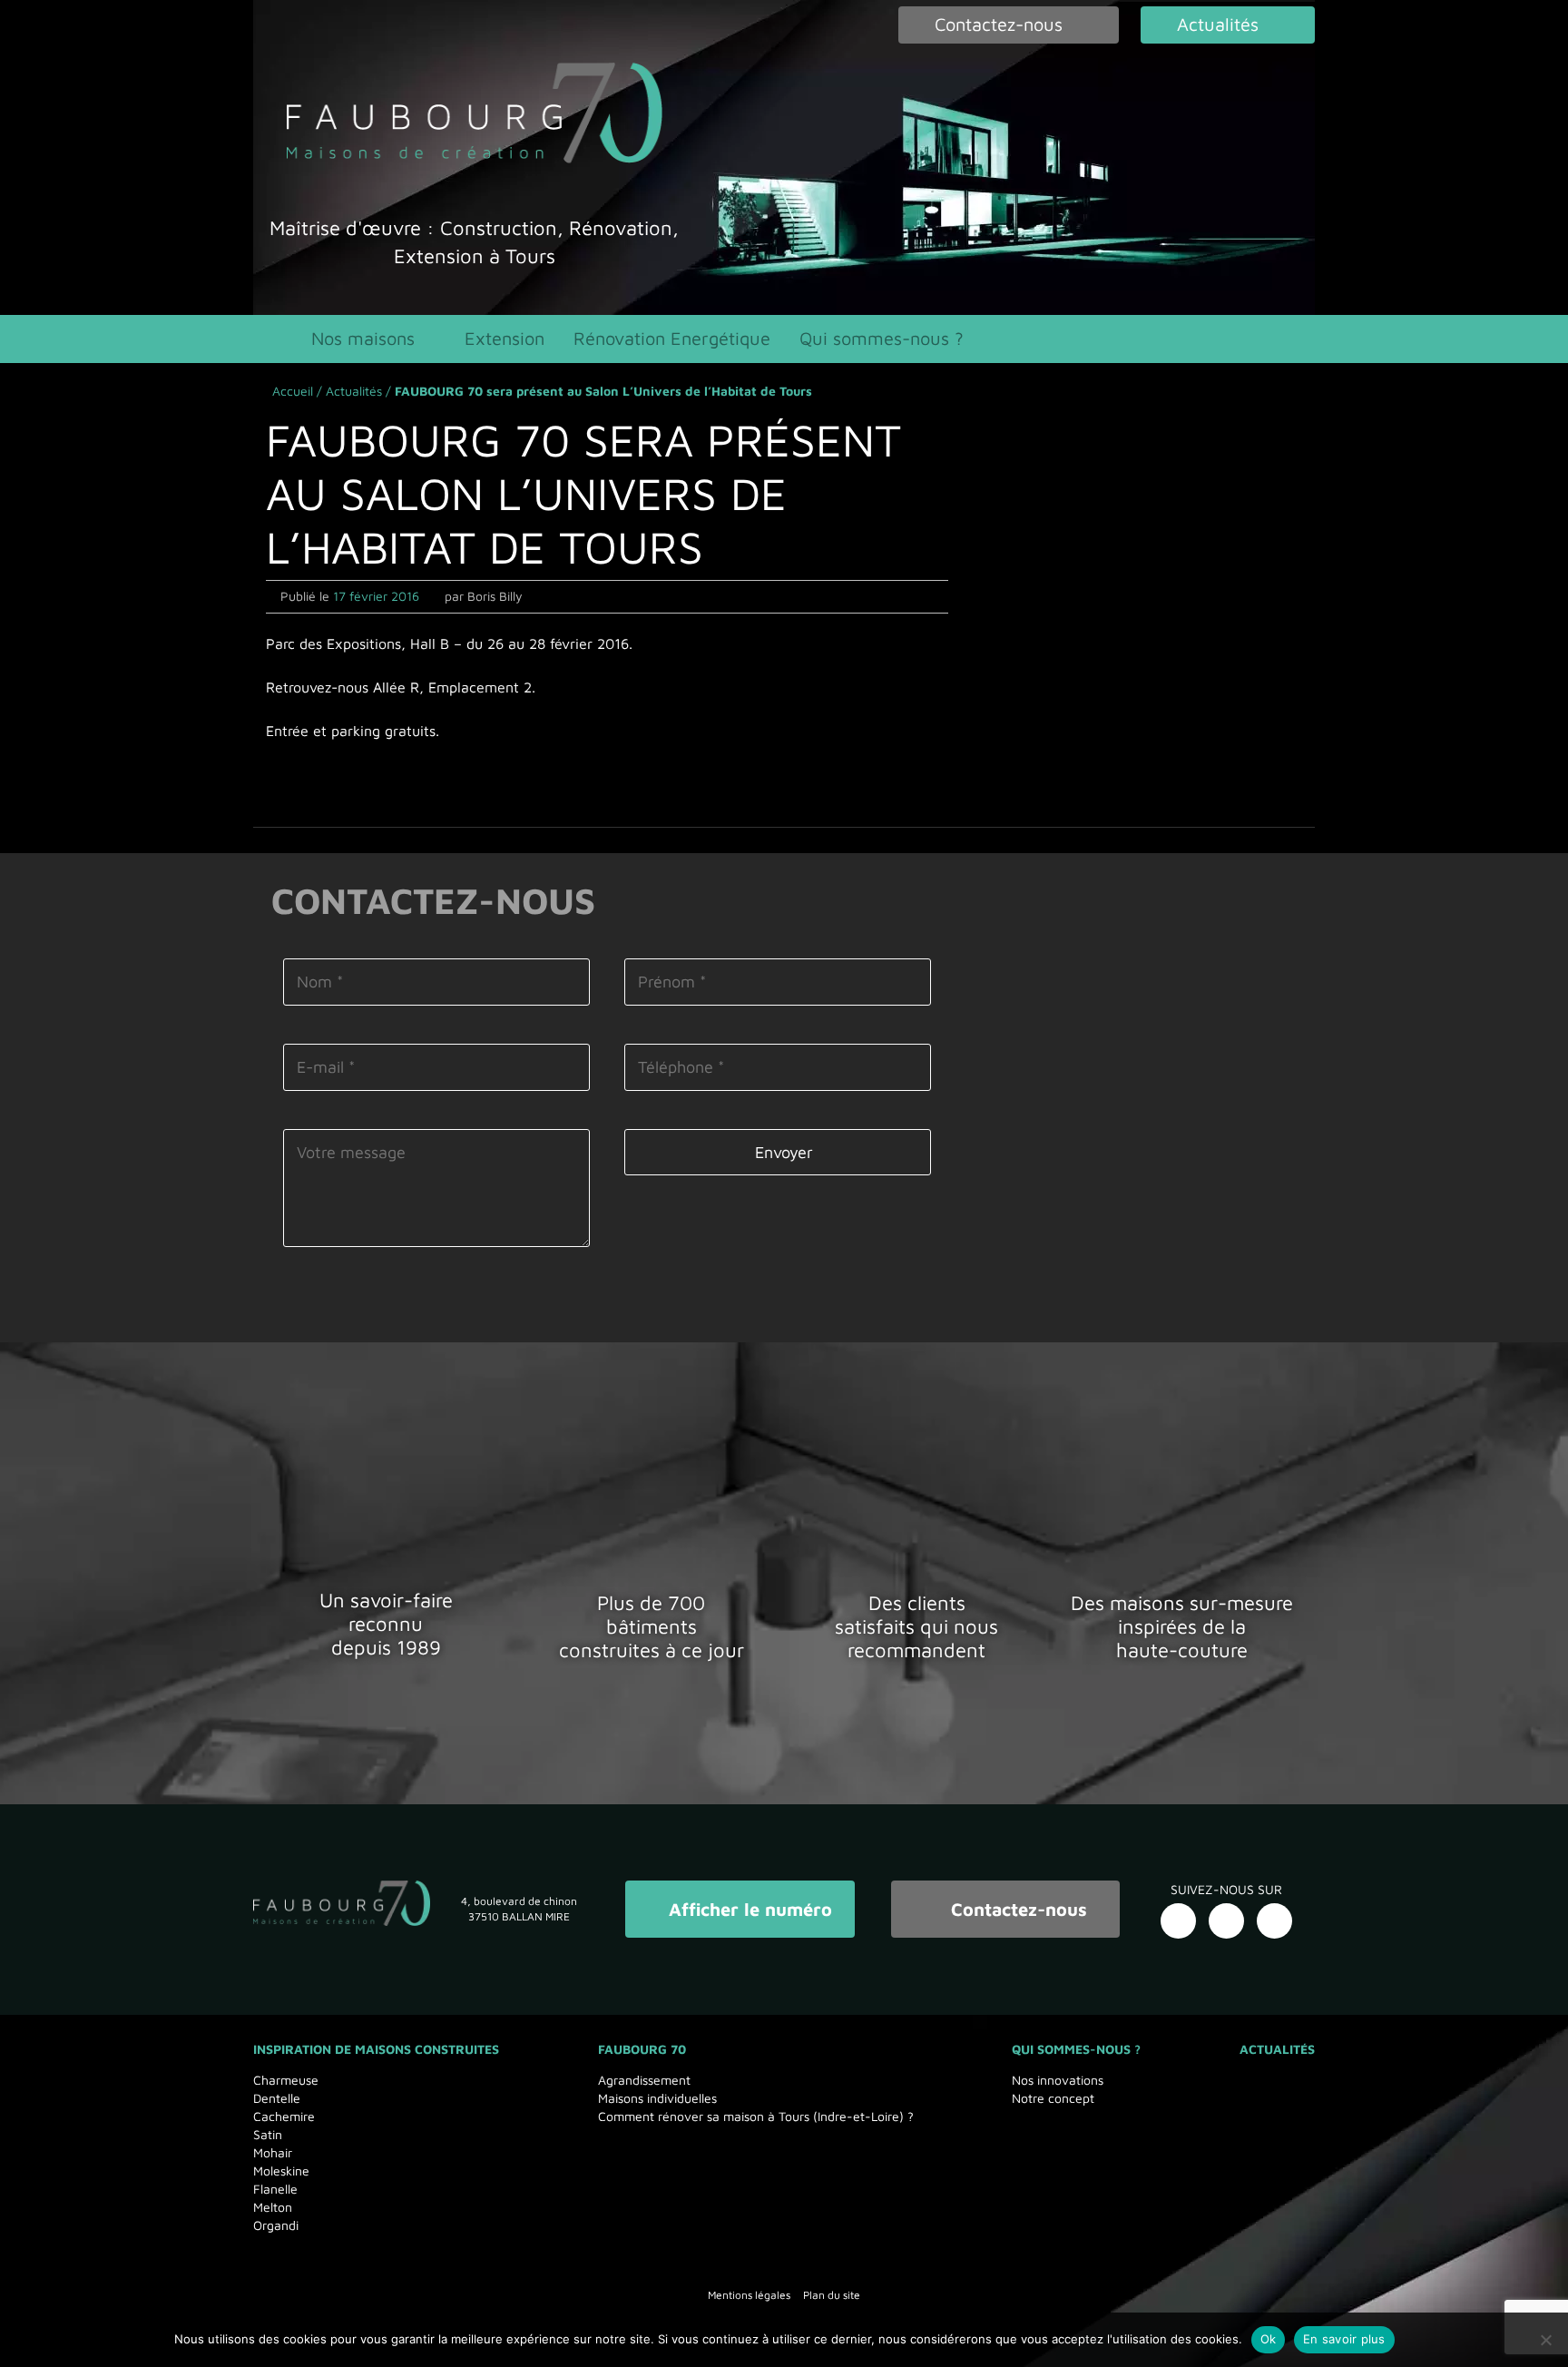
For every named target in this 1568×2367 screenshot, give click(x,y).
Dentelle (277, 2098)
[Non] (1545, 2340)
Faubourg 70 (642, 2049)
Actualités (354, 391)
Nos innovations (1058, 2080)
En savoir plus (1344, 2339)
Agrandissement (644, 2080)
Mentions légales (749, 2295)
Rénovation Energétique (672, 338)
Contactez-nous (1016, 1909)
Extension (505, 338)
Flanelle (275, 2189)
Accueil (293, 391)
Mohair (273, 2152)
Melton (273, 2207)
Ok (1269, 2339)
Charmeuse (286, 2080)
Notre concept (1053, 2098)
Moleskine (281, 2171)
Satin (268, 2134)
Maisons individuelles (657, 2098)
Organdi (276, 2225)
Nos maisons (363, 338)
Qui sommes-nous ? (882, 338)
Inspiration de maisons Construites (376, 2049)
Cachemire (284, 2116)
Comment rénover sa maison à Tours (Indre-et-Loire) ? (756, 2116)
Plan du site (832, 2295)
